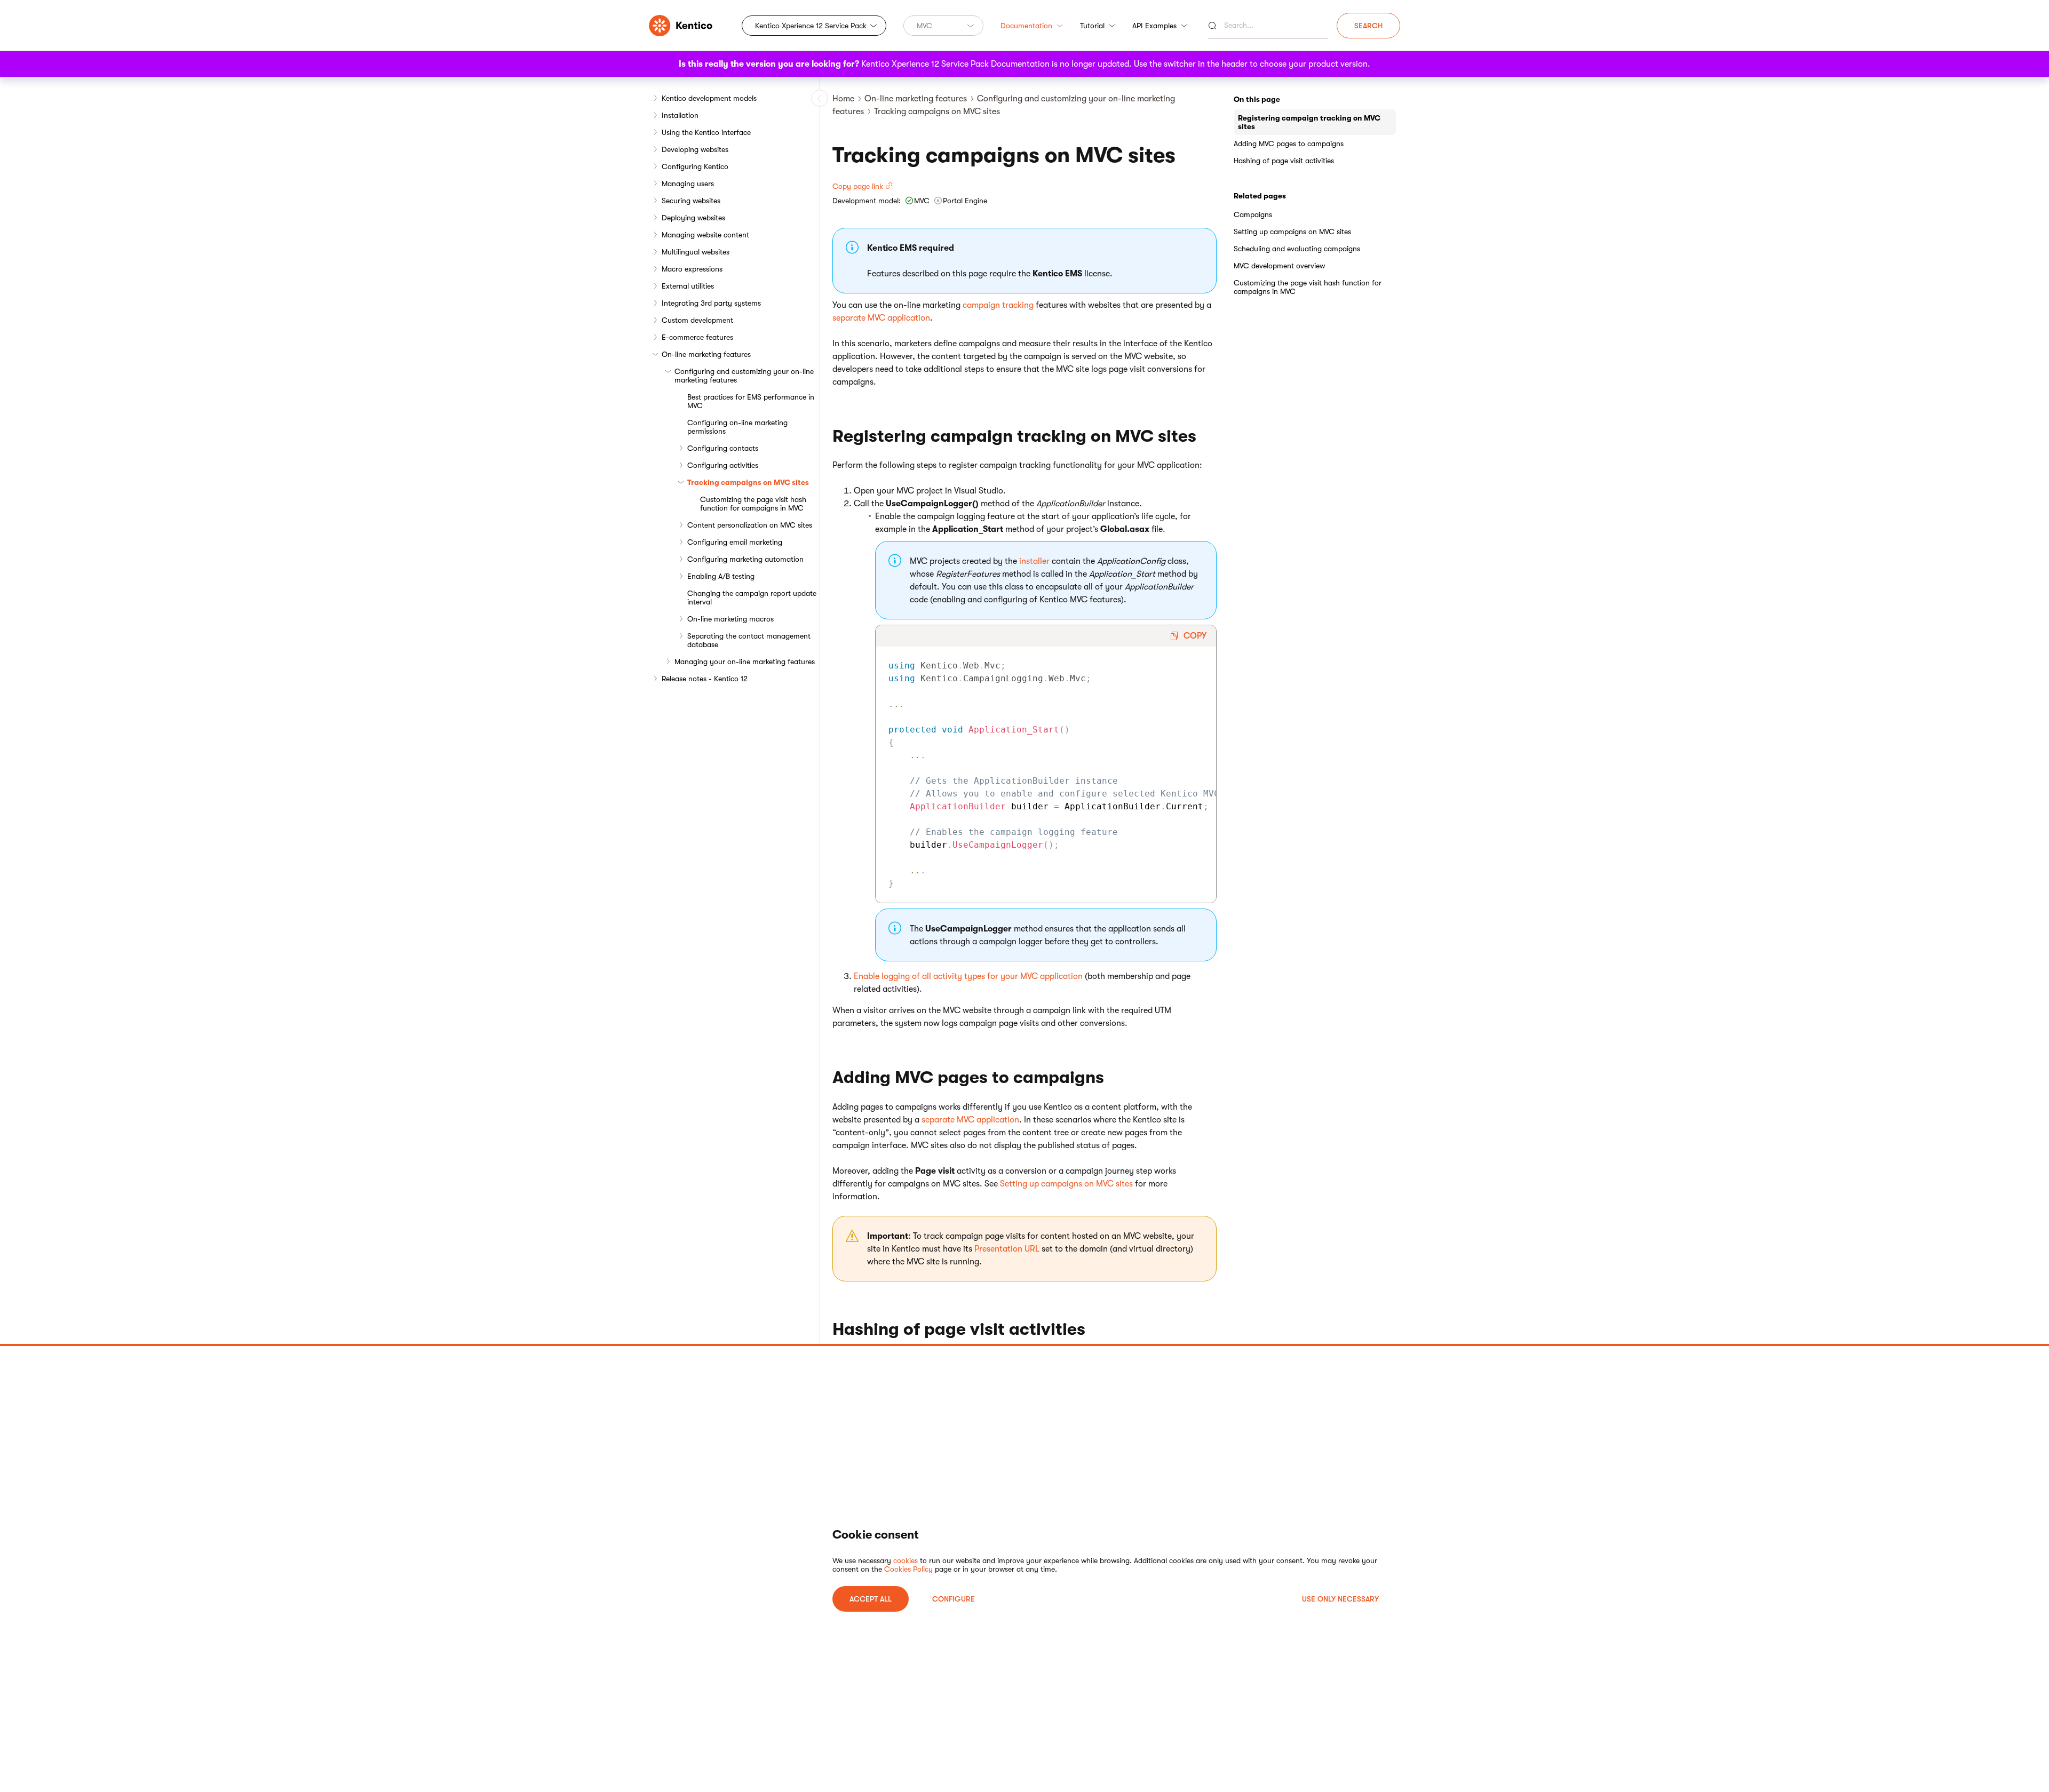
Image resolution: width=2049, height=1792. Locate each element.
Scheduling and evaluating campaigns (1297, 249)
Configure (954, 1599)
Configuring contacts (723, 448)
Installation (680, 115)
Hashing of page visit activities (1284, 161)
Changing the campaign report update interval (752, 598)
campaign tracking (998, 305)
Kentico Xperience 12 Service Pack (811, 26)
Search (1368, 26)
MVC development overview (1279, 266)
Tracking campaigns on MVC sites (748, 482)
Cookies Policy (908, 1569)
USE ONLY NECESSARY (1340, 1599)
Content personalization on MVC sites (750, 525)
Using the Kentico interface (706, 132)
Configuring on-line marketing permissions (737, 427)
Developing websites (695, 149)
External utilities (688, 286)
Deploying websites (693, 218)
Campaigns (1253, 214)
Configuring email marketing (735, 542)
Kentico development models (709, 98)
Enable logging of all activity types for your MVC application (968, 976)
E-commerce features (697, 337)
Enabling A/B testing (721, 576)
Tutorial (1092, 26)
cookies (906, 1560)
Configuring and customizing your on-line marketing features (744, 376)
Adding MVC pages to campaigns (1289, 144)
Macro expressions (692, 269)
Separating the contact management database (749, 640)
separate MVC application (881, 318)
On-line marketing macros (730, 619)
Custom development (697, 320)
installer (1034, 561)
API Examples (1154, 26)
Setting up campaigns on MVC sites (1066, 1184)
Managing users (688, 184)
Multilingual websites (696, 252)
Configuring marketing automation (745, 559)
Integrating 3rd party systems (711, 303)
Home (843, 99)
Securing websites (691, 201)
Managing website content (705, 235)
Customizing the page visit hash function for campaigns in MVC (753, 504)
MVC (924, 26)
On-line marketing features (706, 354)
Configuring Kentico (695, 166)
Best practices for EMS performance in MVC (751, 401)
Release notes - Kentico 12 (705, 679)
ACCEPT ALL (871, 1599)
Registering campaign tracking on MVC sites (1309, 122)
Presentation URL (1007, 1249)
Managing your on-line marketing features (745, 662)
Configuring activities (723, 465)
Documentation (1026, 26)
